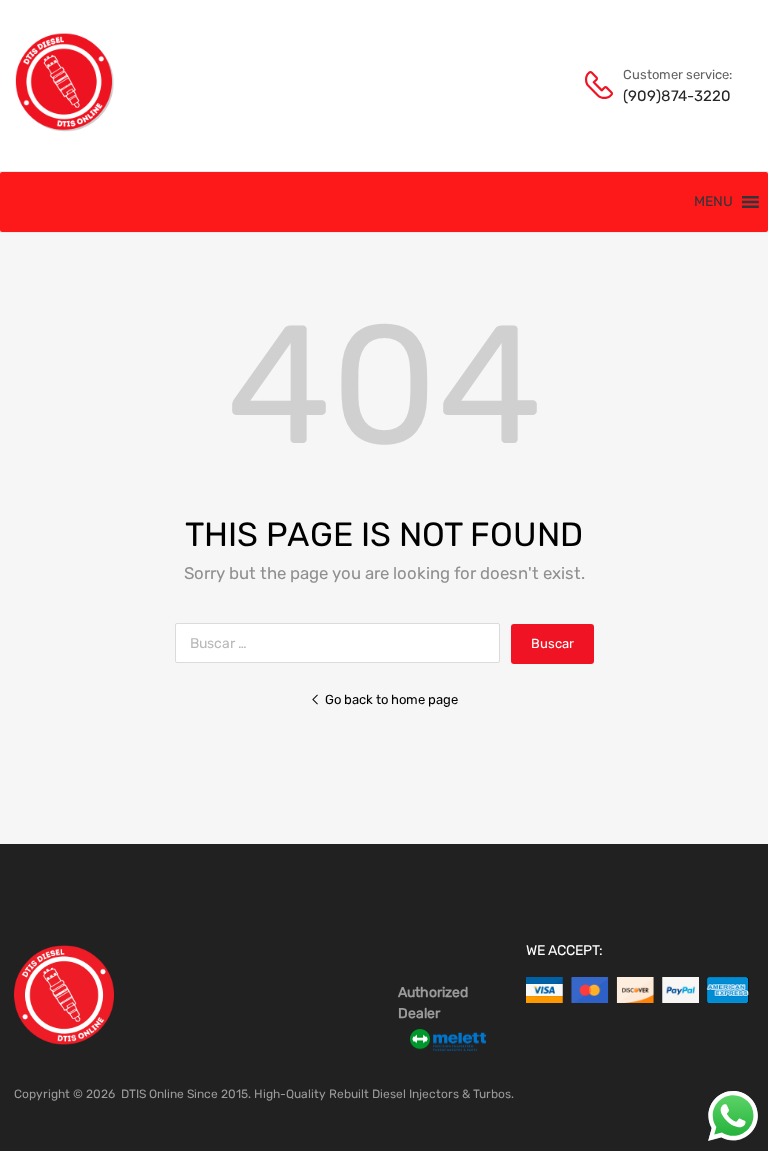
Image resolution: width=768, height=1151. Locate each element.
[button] (713, 202)
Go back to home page (391, 699)
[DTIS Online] (65, 127)
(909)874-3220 (672, 96)
